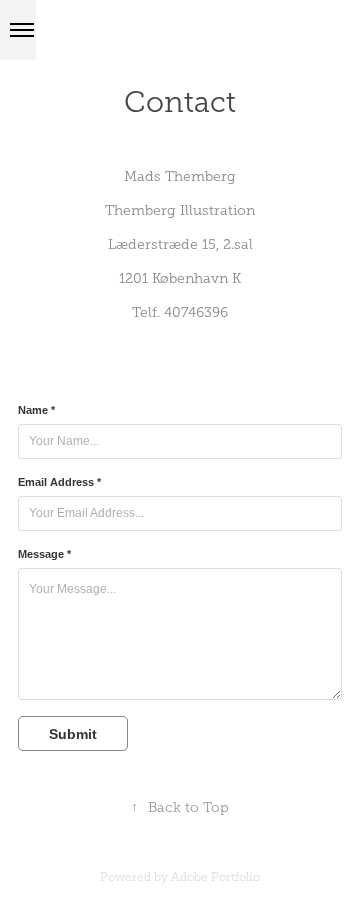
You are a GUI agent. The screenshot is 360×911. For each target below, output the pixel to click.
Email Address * (59, 482)
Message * (44, 554)
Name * (36, 410)
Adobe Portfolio (215, 877)
